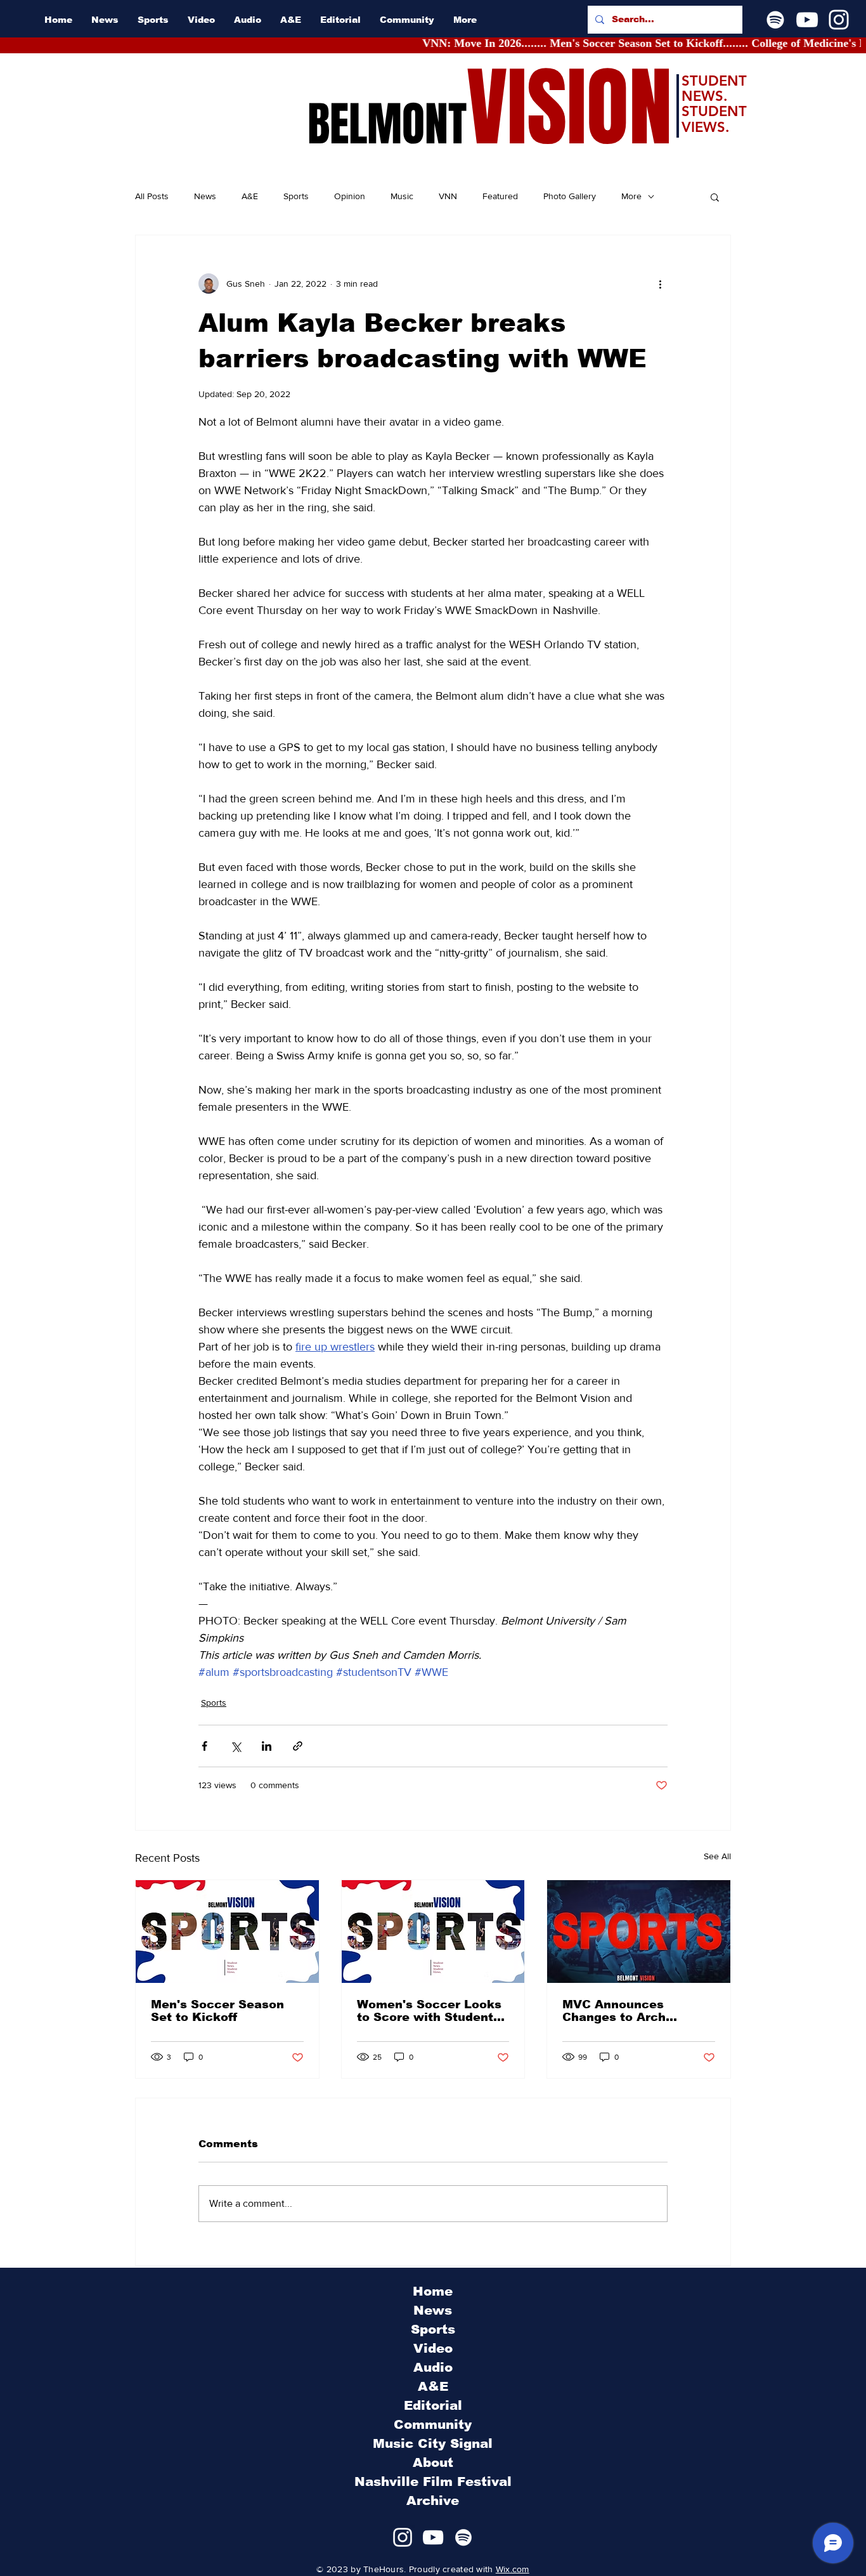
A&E (250, 196)
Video (433, 2348)
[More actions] (660, 284)
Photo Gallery (570, 196)
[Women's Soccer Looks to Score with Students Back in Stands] (433, 1932)
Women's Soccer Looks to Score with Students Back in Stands (429, 2011)
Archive (433, 2501)
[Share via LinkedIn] (267, 1746)
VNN (448, 196)
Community (433, 2424)
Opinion (350, 196)
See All (717, 1856)
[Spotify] (775, 20)
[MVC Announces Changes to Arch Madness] (639, 1932)
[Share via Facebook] (204, 1746)
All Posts (152, 196)
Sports (296, 196)
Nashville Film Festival (433, 2481)
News (205, 196)
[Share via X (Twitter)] (236, 1746)
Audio (433, 2367)
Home (433, 2291)
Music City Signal (433, 2443)
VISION (569, 108)
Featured (500, 196)
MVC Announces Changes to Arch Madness (614, 2011)
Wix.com (513, 2569)
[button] (715, 197)
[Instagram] (839, 20)
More (631, 196)
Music (402, 196)
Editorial (433, 2405)
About (433, 2462)
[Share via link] (298, 1746)
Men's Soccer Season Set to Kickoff (217, 2011)
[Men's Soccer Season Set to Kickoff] (227, 1932)
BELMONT (387, 124)
